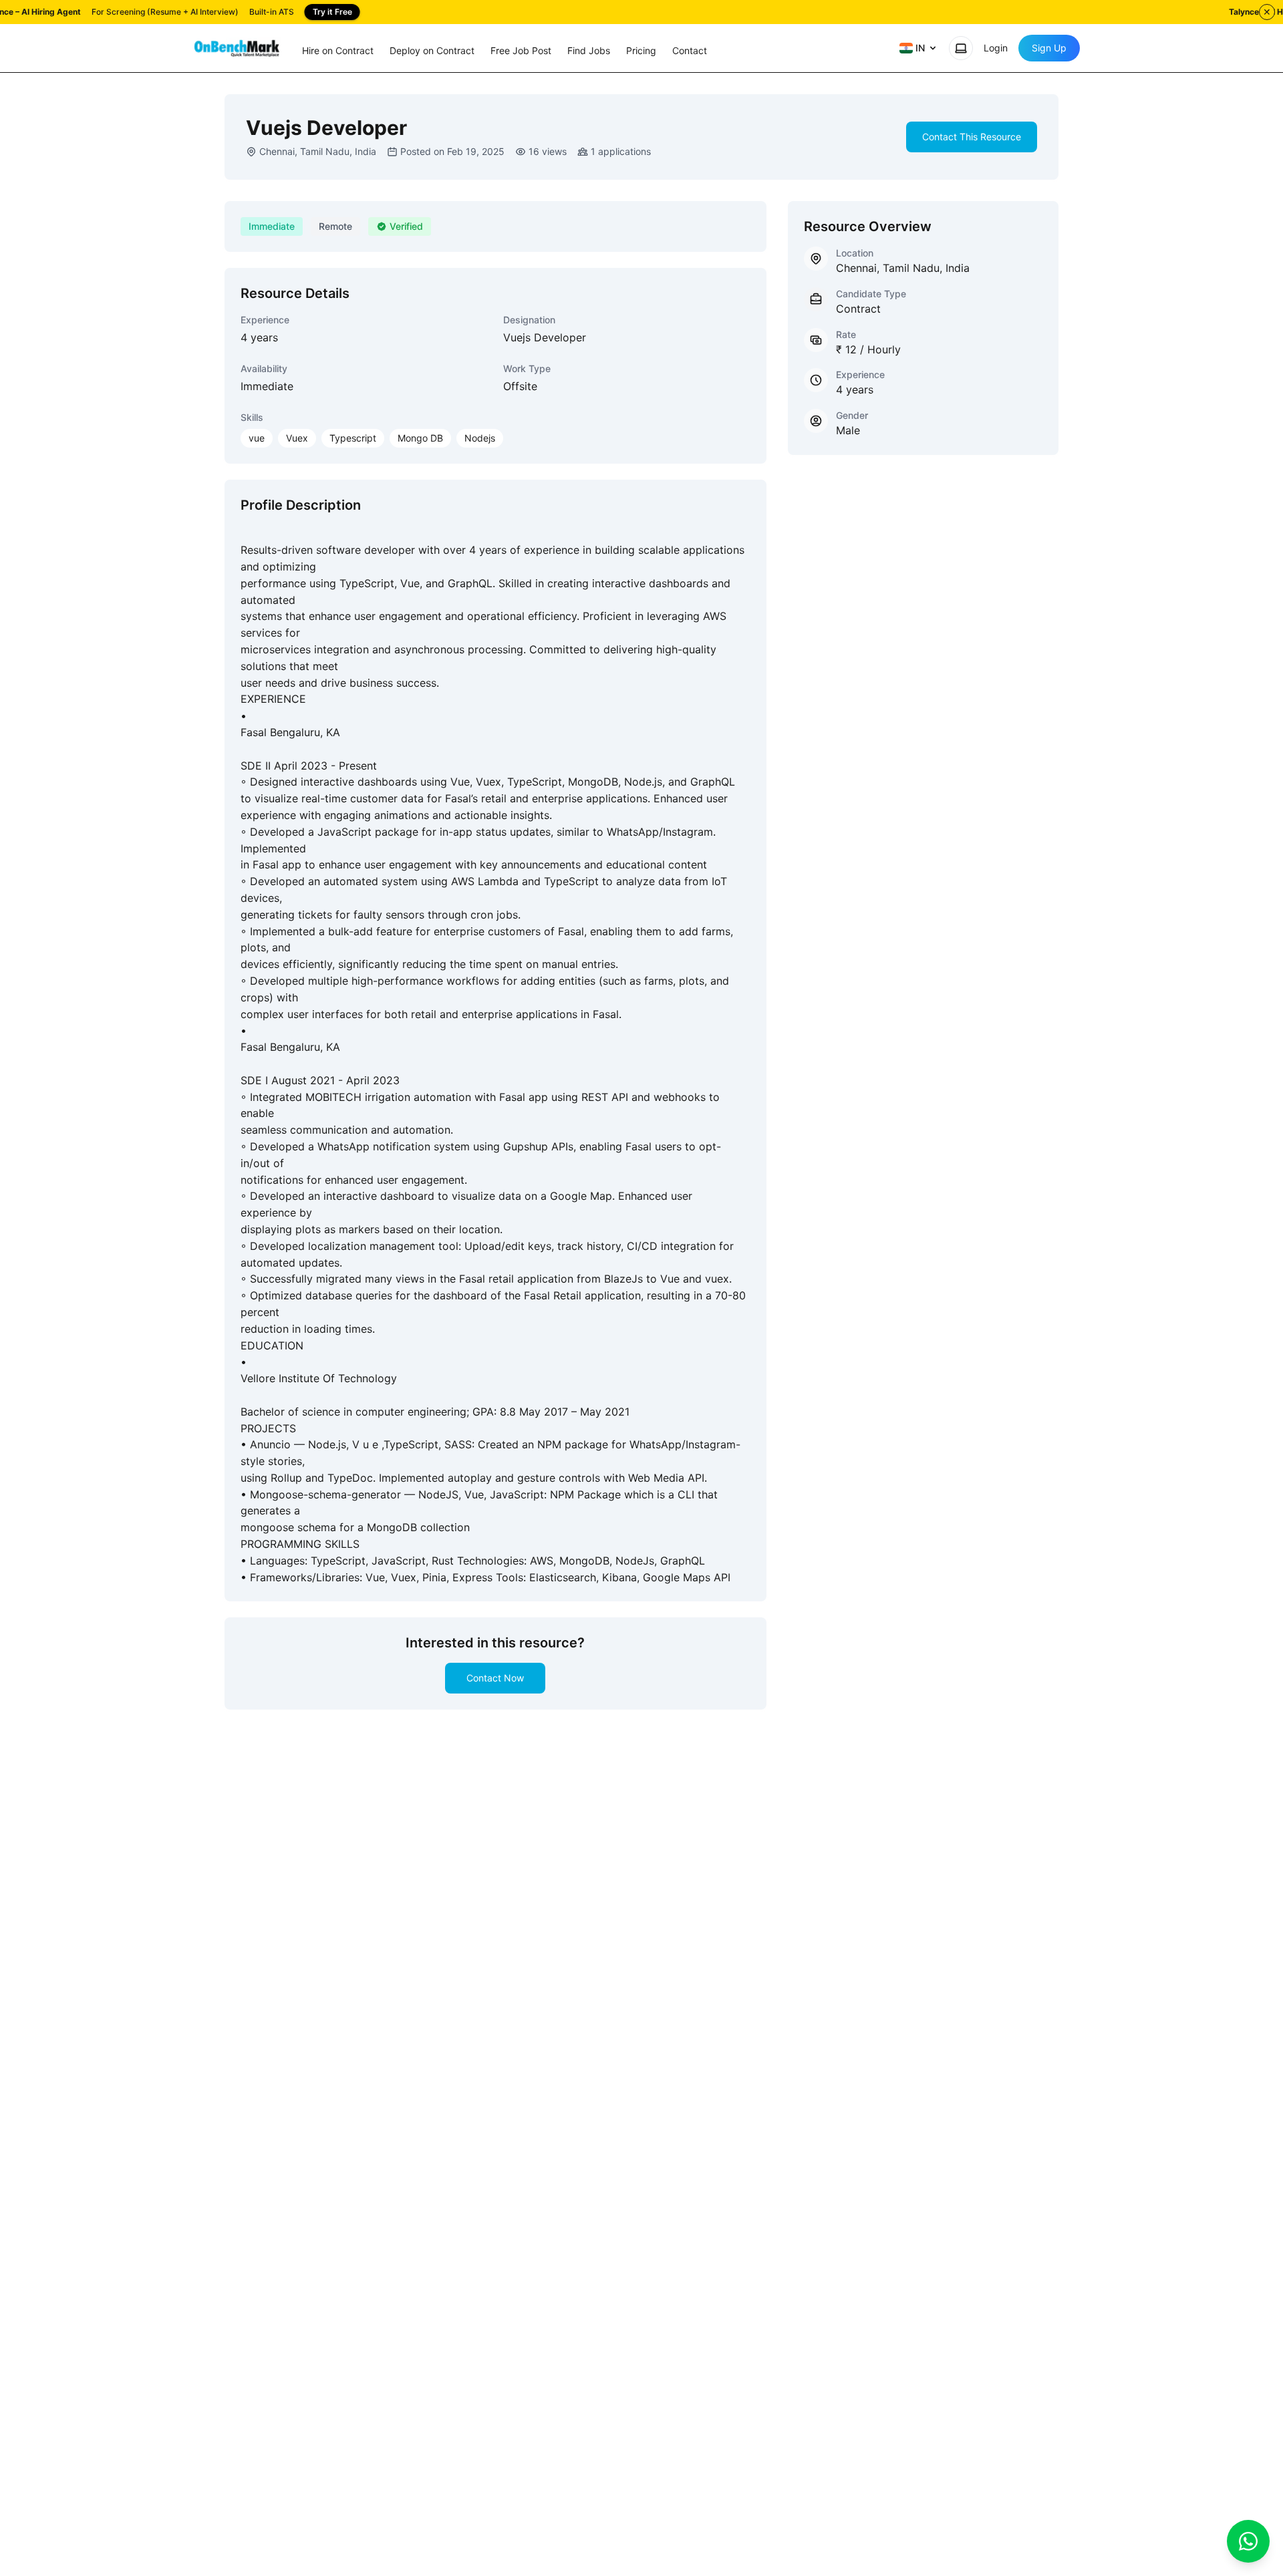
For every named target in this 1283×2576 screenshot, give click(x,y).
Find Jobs (589, 50)
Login (996, 48)
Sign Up (1049, 48)
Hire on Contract (338, 50)
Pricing (641, 50)
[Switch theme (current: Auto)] (961, 48)
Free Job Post (521, 50)
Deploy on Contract (432, 50)
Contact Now (495, 1678)
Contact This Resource (972, 137)
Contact (690, 50)
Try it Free (332, 12)
